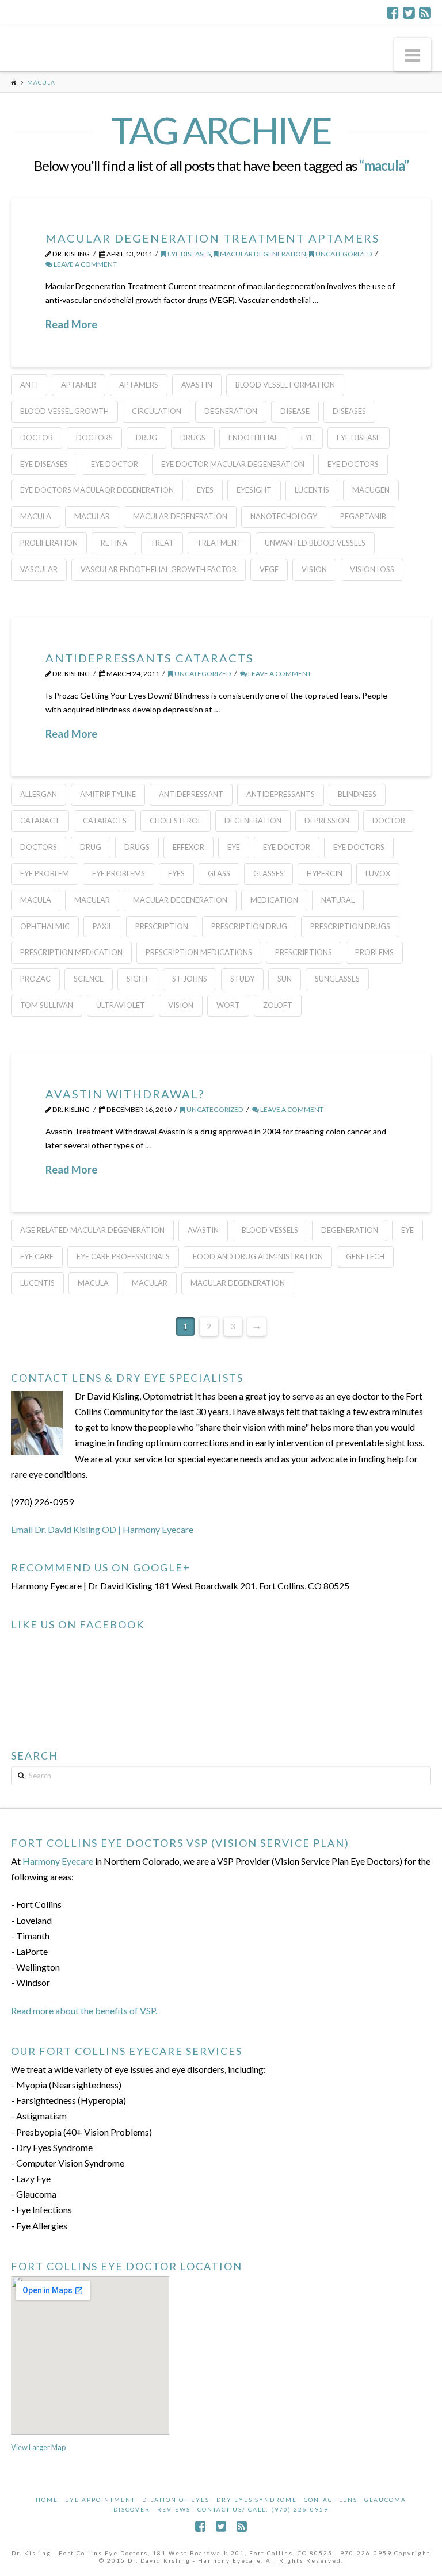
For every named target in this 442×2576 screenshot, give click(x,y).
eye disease (359, 438)
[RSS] (425, 13)
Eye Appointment (100, 2500)
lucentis (312, 490)
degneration (231, 411)
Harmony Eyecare (58, 1861)
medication (274, 900)
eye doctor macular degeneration (233, 464)
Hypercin (325, 873)
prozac (35, 979)
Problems (374, 952)
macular (92, 516)
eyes (205, 490)
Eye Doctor (115, 464)
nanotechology (284, 516)
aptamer (79, 385)
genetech (365, 1256)
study (242, 979)
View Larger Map (38, 2447)
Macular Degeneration (262, 254)
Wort (228, 1005)
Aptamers (139, 385)
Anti (29, 385)
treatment (219, 543)
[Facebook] (393, 13)
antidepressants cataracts (150, 658)
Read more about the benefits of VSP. (84, 2010)
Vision (314, 569)
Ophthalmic (45, 926)
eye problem (45, 873)
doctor (37, 438)
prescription (162, 926)
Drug (146, 438)
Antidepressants (281, 794)
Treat (162, 543)
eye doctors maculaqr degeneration (97, 490)
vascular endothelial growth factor (159, 569)
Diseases (349, 411)
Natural (338, 900)
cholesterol (176, 821)
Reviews (174, 2509)
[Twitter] (409, 13)
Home (47, 2500)
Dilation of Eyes (176, 2500)
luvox (378, 873)
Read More (71, 324)
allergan (39, 794)
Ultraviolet (121, 1005)
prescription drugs (350, 926)
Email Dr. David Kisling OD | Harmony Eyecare (102, 1529)
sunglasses (337, 979)
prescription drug (249, 926)
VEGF (269, 569)
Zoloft (278, 1005)
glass (219, 873)
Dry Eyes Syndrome (257, 2500)
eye (307, 438)
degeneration (253, 821)
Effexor (188, 847)
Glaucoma (385, 2500)
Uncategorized (343, 254)
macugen (371, 490)
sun (285, 979)
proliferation (49, 543)
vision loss (372, 569)
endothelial (253, 438)
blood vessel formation (285, 385)
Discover (132, 2509)
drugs (193, 438)
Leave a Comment (85, 264)
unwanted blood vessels (315, 543)
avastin (197, 385)
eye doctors (353, 464)
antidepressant (191, 794)
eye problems (119, 873)
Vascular (39, 569)
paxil (102, 926)
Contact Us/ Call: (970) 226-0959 (263, 2509)
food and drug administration (258, 1256)
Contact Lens (331, 2500)
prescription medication (71, 952)
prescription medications (199, 952)
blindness (357, 794)
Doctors (94, 438)
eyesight (254, 490)
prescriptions (304, 952)
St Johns (190, 979)
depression (327, 821)
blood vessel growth (64, 411)
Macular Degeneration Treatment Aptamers (213, 238)
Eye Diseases (188, 254)
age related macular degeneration (92, 1230)
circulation (157, 411)
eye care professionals (123, 1256)
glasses (268, 873)
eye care (37, 1256)
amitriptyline (108, 794)
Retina (114, 543)
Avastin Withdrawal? (125, 1094)
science (89, 979)
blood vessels (270, 1230)
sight (138, 979)
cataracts (105, 821)
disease (295, 411)
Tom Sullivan (47, 1005)
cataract (40, 821)
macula (36, 516)
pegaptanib (363, 516)
